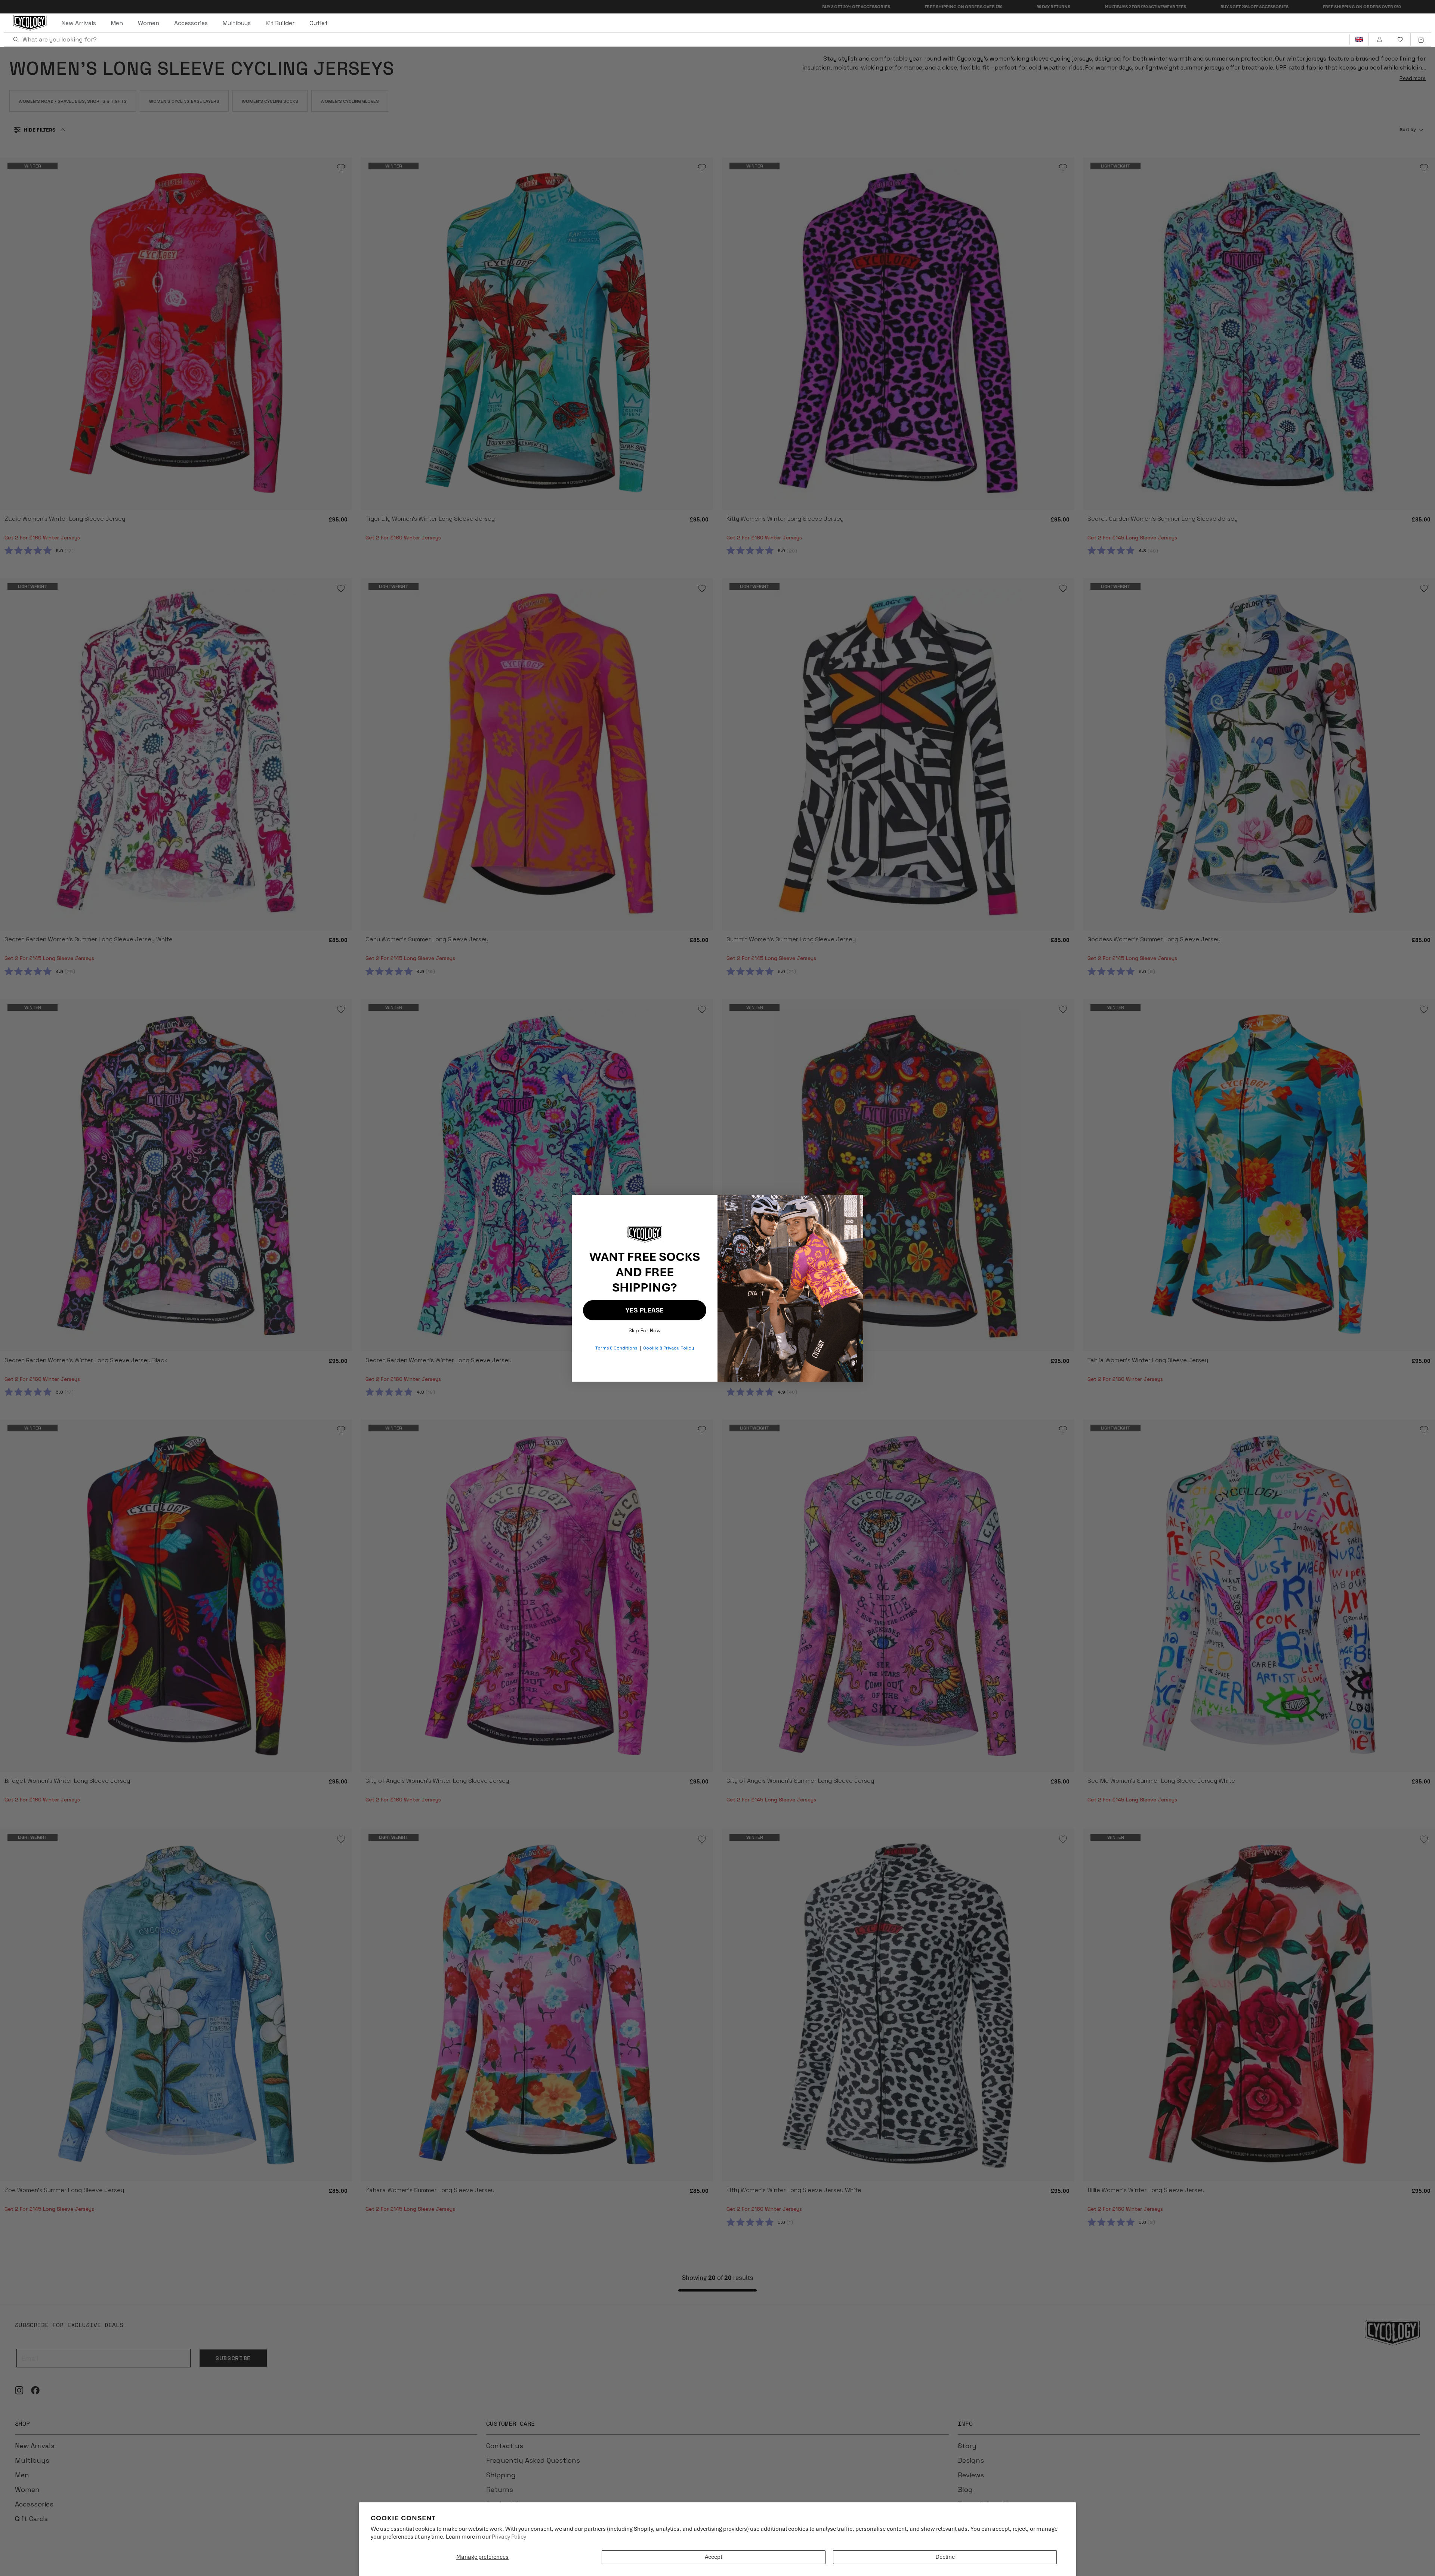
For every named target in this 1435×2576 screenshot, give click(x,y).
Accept (714, 2557)
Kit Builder (280, 23)
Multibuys (237, 23)
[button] (1421, 40)
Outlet (319, 23)
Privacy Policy (509, 2537)
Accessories (191, 23)
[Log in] (1379, 40)
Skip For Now (645, 1329)
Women (149, 23)
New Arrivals (79, 23)
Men (117, 23)
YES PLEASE (645, 1310)
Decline (945, 2557)
